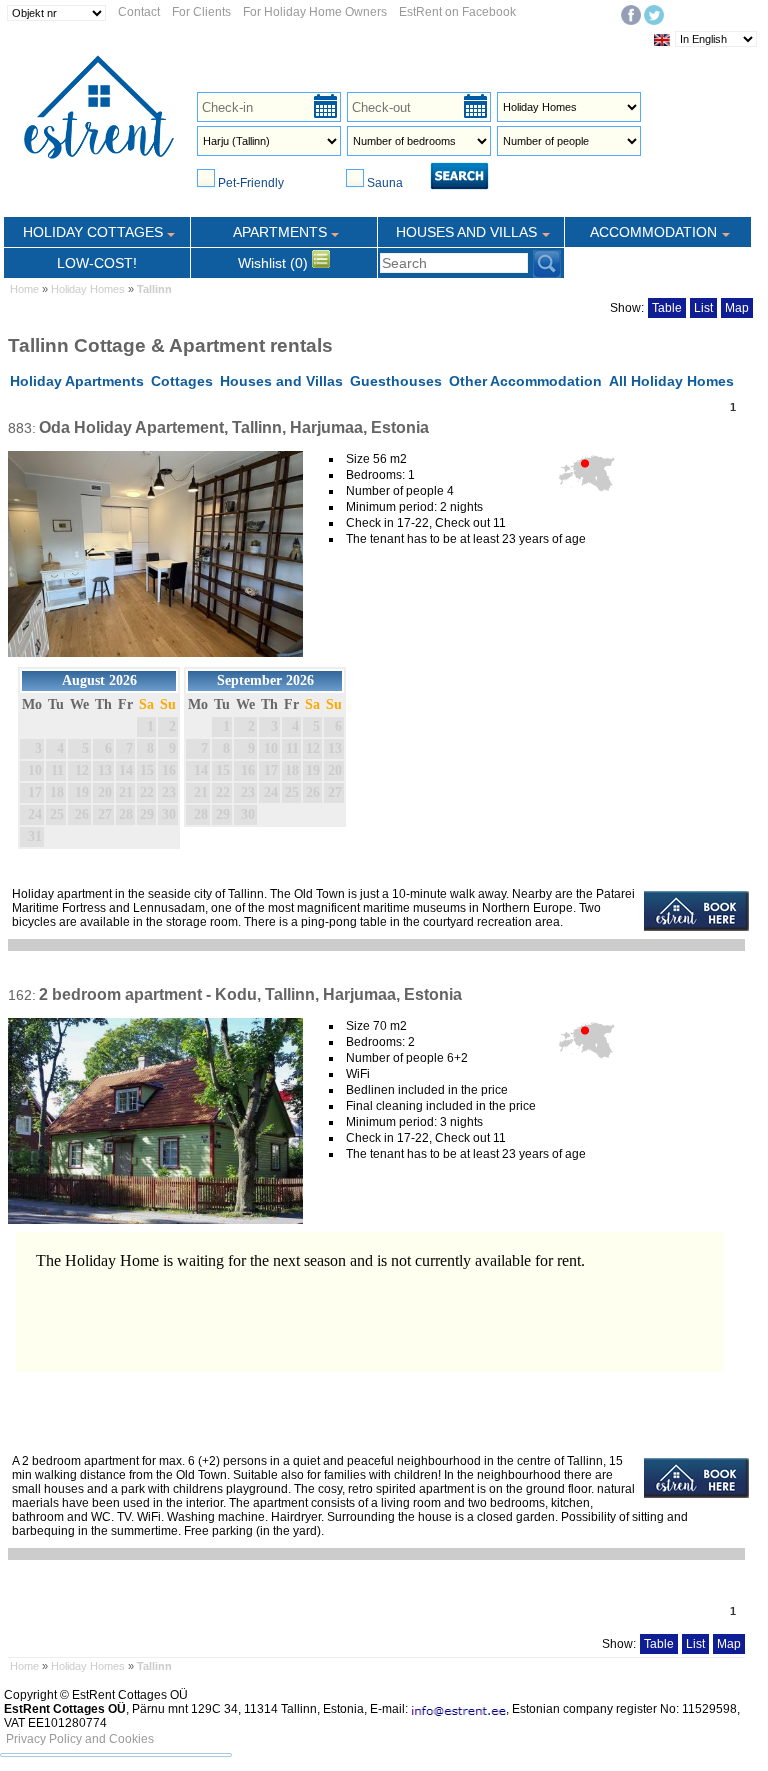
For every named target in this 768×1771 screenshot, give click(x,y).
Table (667, 308)
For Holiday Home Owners (315, 12)
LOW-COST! (97, 263)
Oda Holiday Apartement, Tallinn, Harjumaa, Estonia (234, 427)
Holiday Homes (88, 289)
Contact (139, 12)
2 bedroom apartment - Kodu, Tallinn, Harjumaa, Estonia (250, 994)
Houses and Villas (281, 381)
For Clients (201, 12)
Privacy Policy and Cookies (80, 1739)
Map (737, 308)
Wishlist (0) (275, 263)
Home (24, 289)
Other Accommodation (525, 381)
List (703, 308)
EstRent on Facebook (457, 12)
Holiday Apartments (77, 381)
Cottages (182, 381)
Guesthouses (396, 381)
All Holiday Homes (671, 381)
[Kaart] (586, 494)
